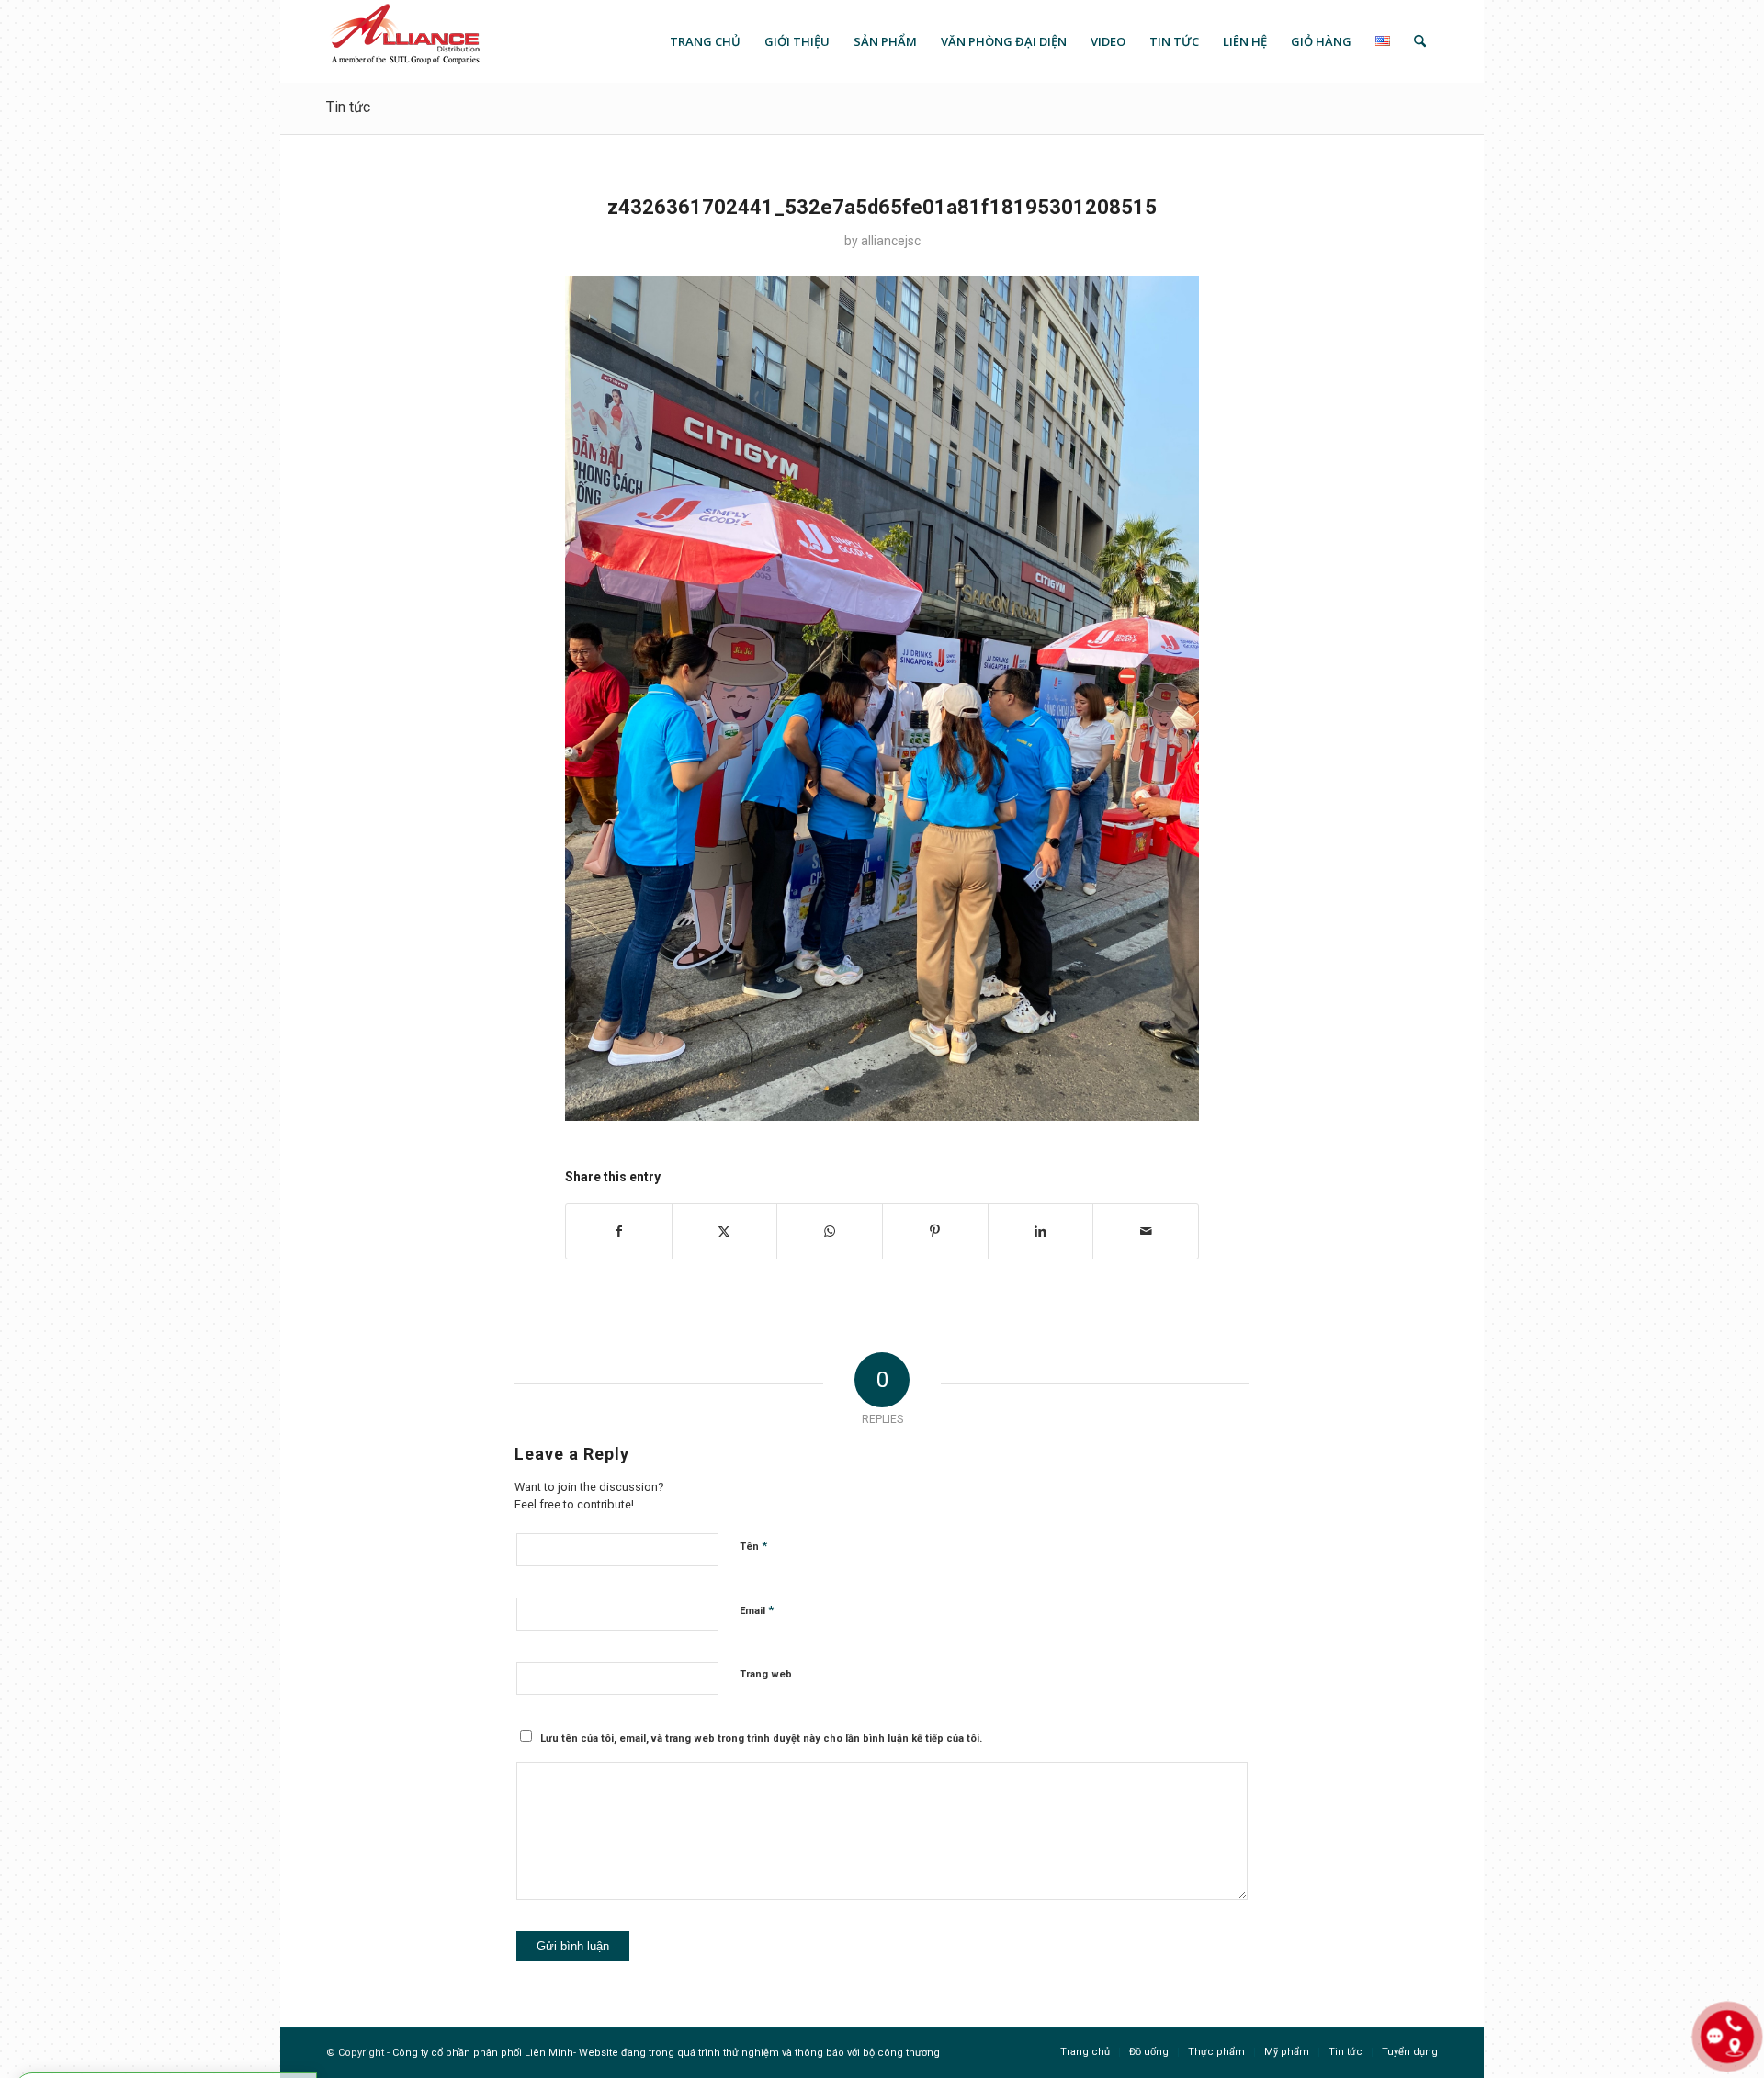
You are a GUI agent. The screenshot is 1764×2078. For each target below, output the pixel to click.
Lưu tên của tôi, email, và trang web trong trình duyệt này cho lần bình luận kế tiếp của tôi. (761, 1739)
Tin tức (348, 107)
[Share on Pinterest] (935, 1231)
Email (757, 1610)
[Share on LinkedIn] (1041, 1231)
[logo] (404, 41)
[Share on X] (725, 1231)
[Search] (1420, 41)
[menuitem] (705, 41)
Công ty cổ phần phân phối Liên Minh (483, 2053)
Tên (753, 1546)
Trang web (766, 1674)
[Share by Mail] (1146, 1231)
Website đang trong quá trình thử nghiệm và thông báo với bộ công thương (759, 2053)
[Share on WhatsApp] (830, 1231)
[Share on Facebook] (619, 1231)
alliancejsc (891, 241)
